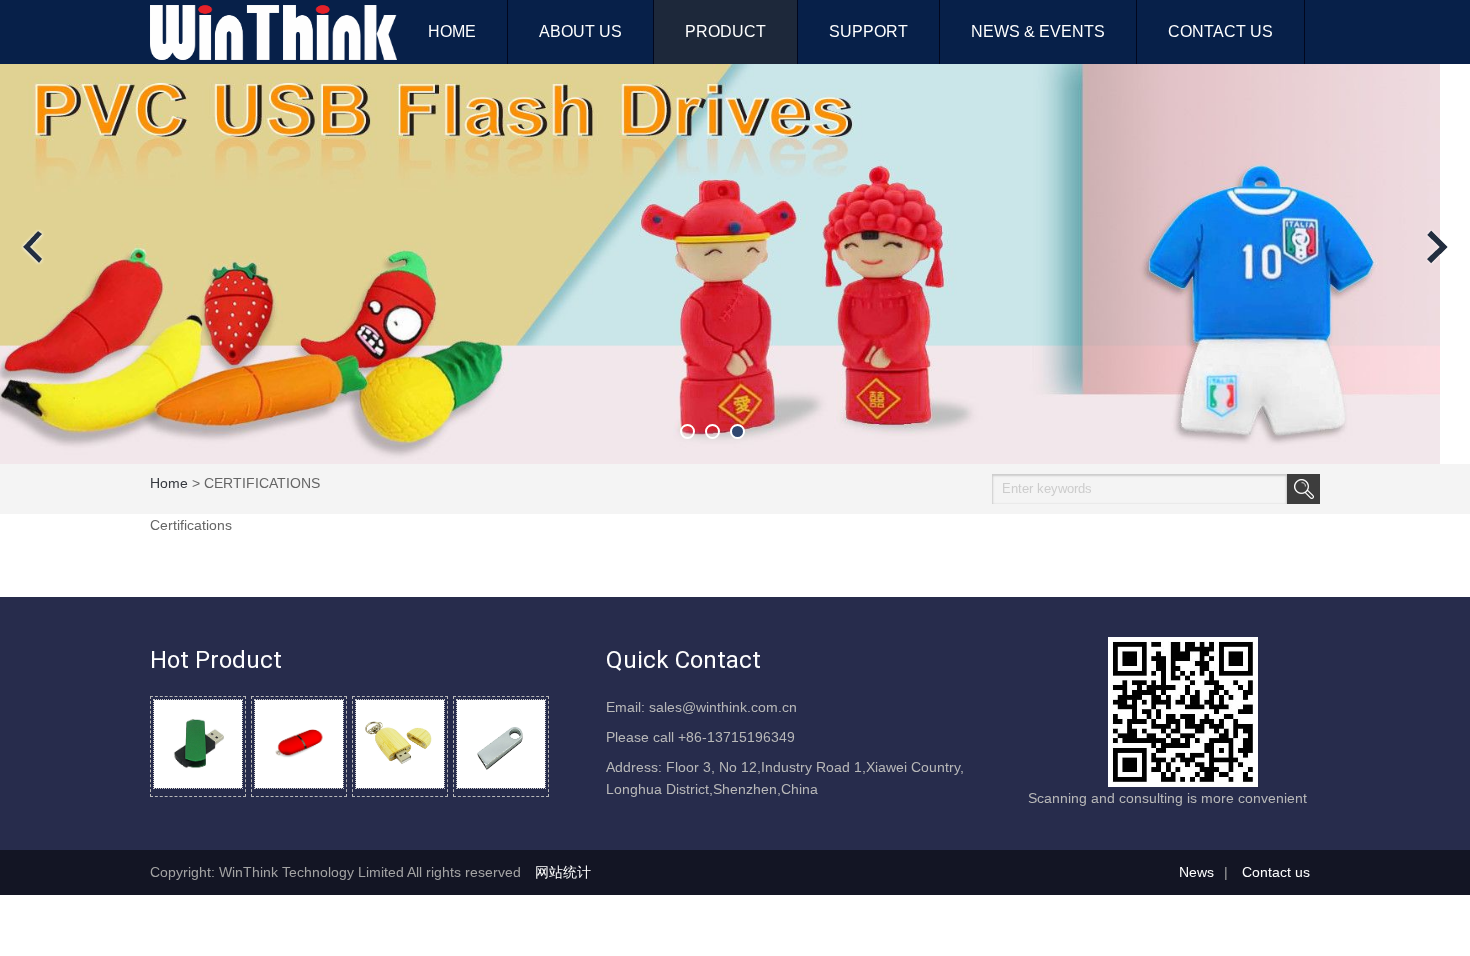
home (169, 483)
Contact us (1276, 872)
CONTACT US (1220, 31)
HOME (452, 31)
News (1196, 872)
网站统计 (563, 872)
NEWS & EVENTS (1038, 31)
